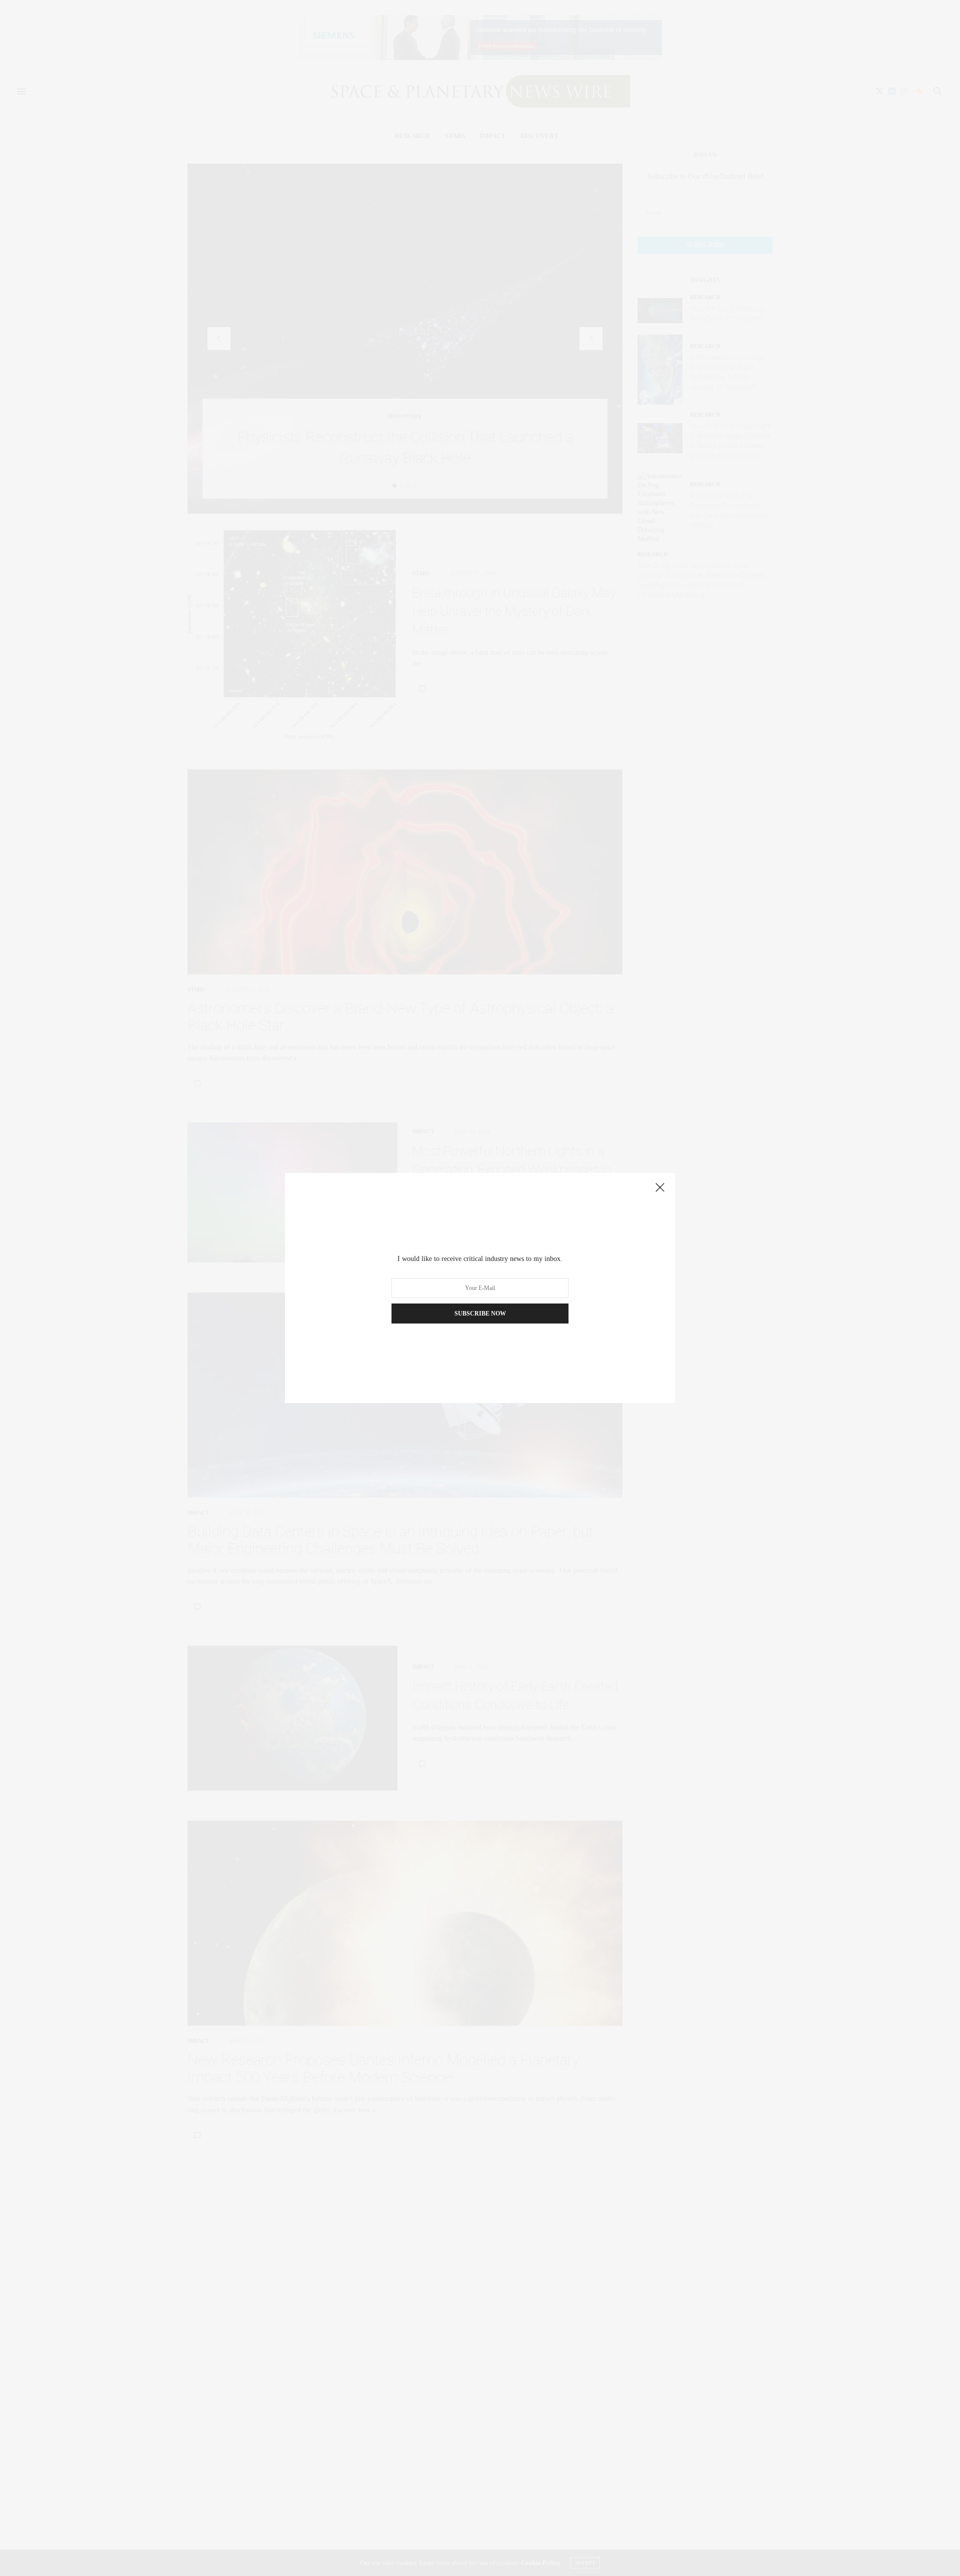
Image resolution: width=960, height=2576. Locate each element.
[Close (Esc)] (660, 1188)
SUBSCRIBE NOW (480, 1314)
